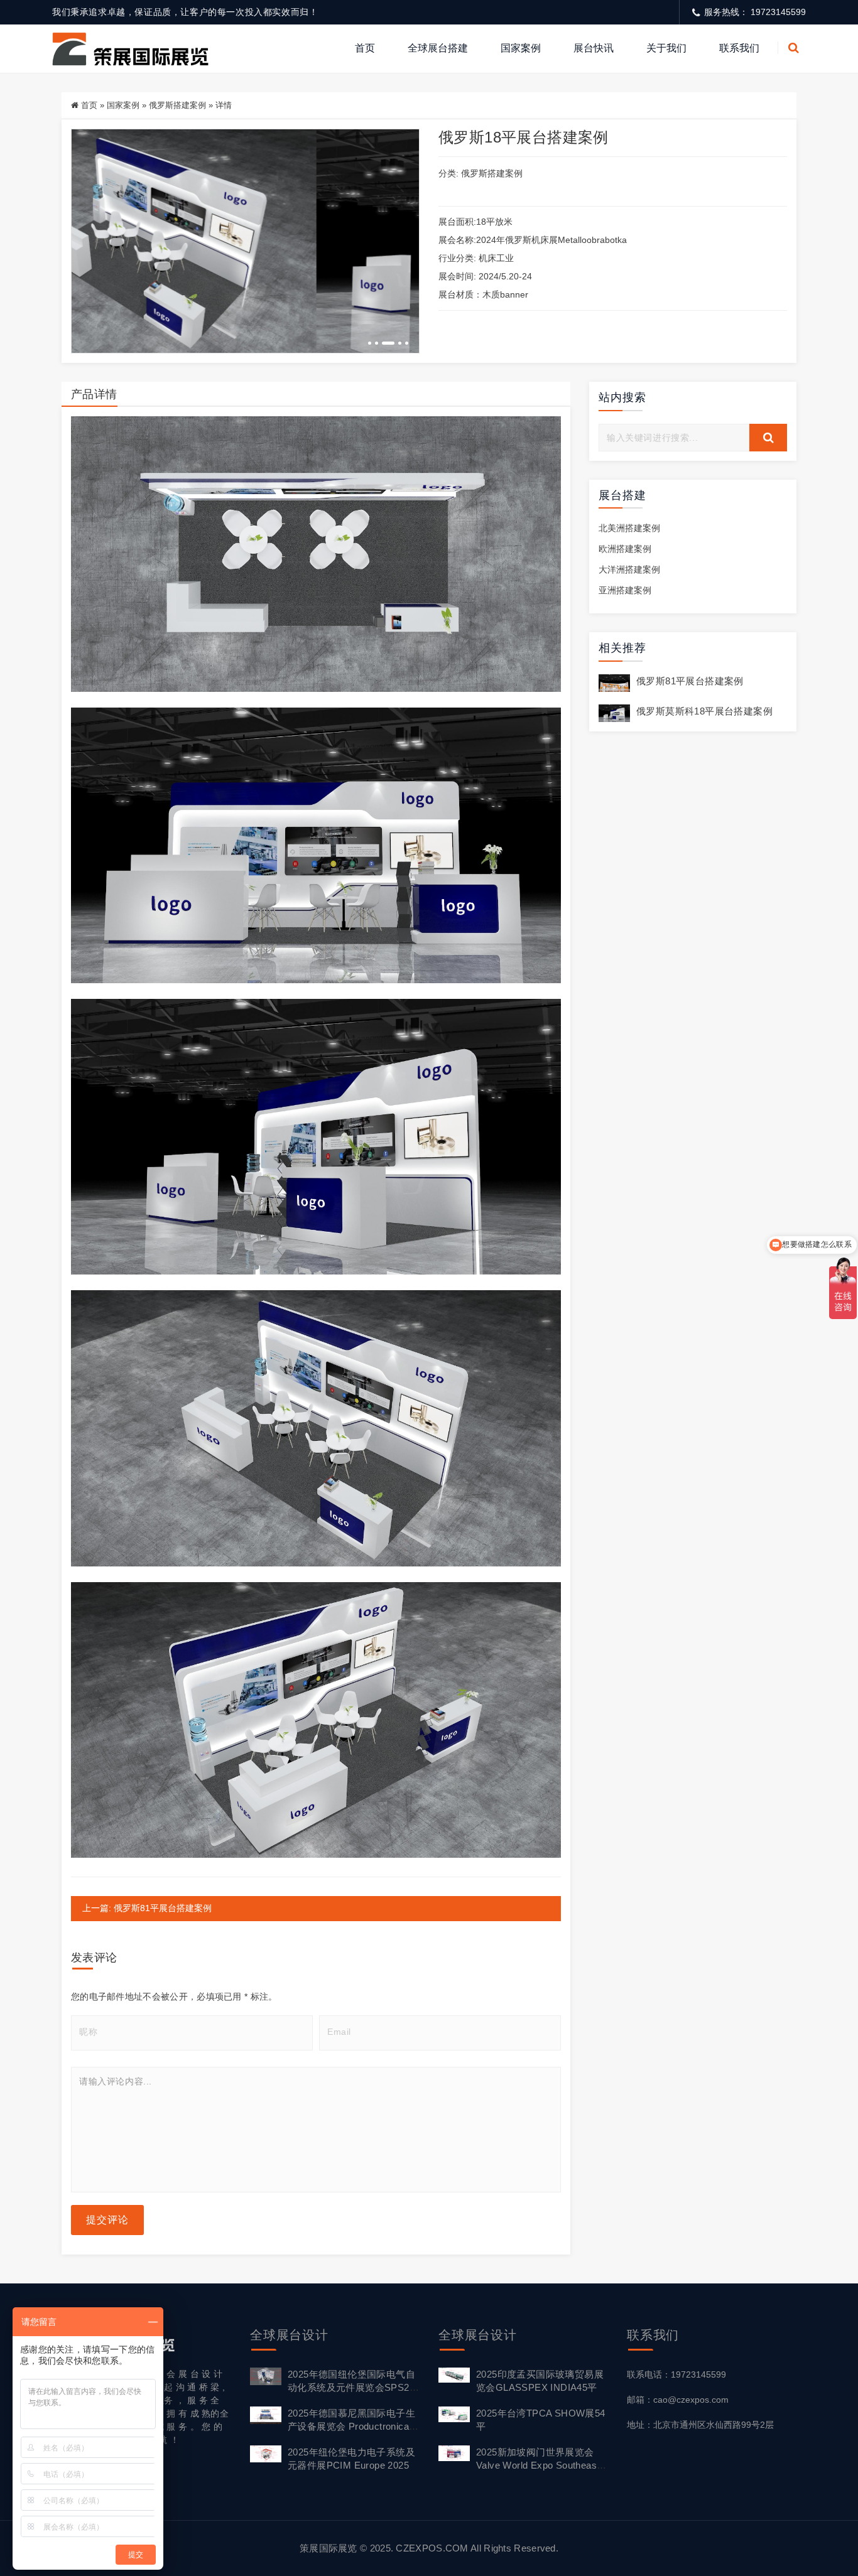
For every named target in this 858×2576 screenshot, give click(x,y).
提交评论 (107, 2220)
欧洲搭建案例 (625, 549)
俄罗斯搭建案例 (177, 105)
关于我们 (666, 48)
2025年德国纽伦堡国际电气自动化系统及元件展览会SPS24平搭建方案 (351, 2387)
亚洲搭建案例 (625, 590)
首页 (365, 48)
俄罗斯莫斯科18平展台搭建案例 (704, 711)
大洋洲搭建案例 (629, 569)
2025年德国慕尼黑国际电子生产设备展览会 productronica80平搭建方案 (354, 2426)
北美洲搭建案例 (629, 528)
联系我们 (739, 48)
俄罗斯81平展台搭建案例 (690, 681)
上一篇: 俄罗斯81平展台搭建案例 (147, 1908)
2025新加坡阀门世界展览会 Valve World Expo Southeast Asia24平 (538, 2465)
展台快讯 (594, 48)
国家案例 (521, 48)
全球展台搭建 (438, 48)
